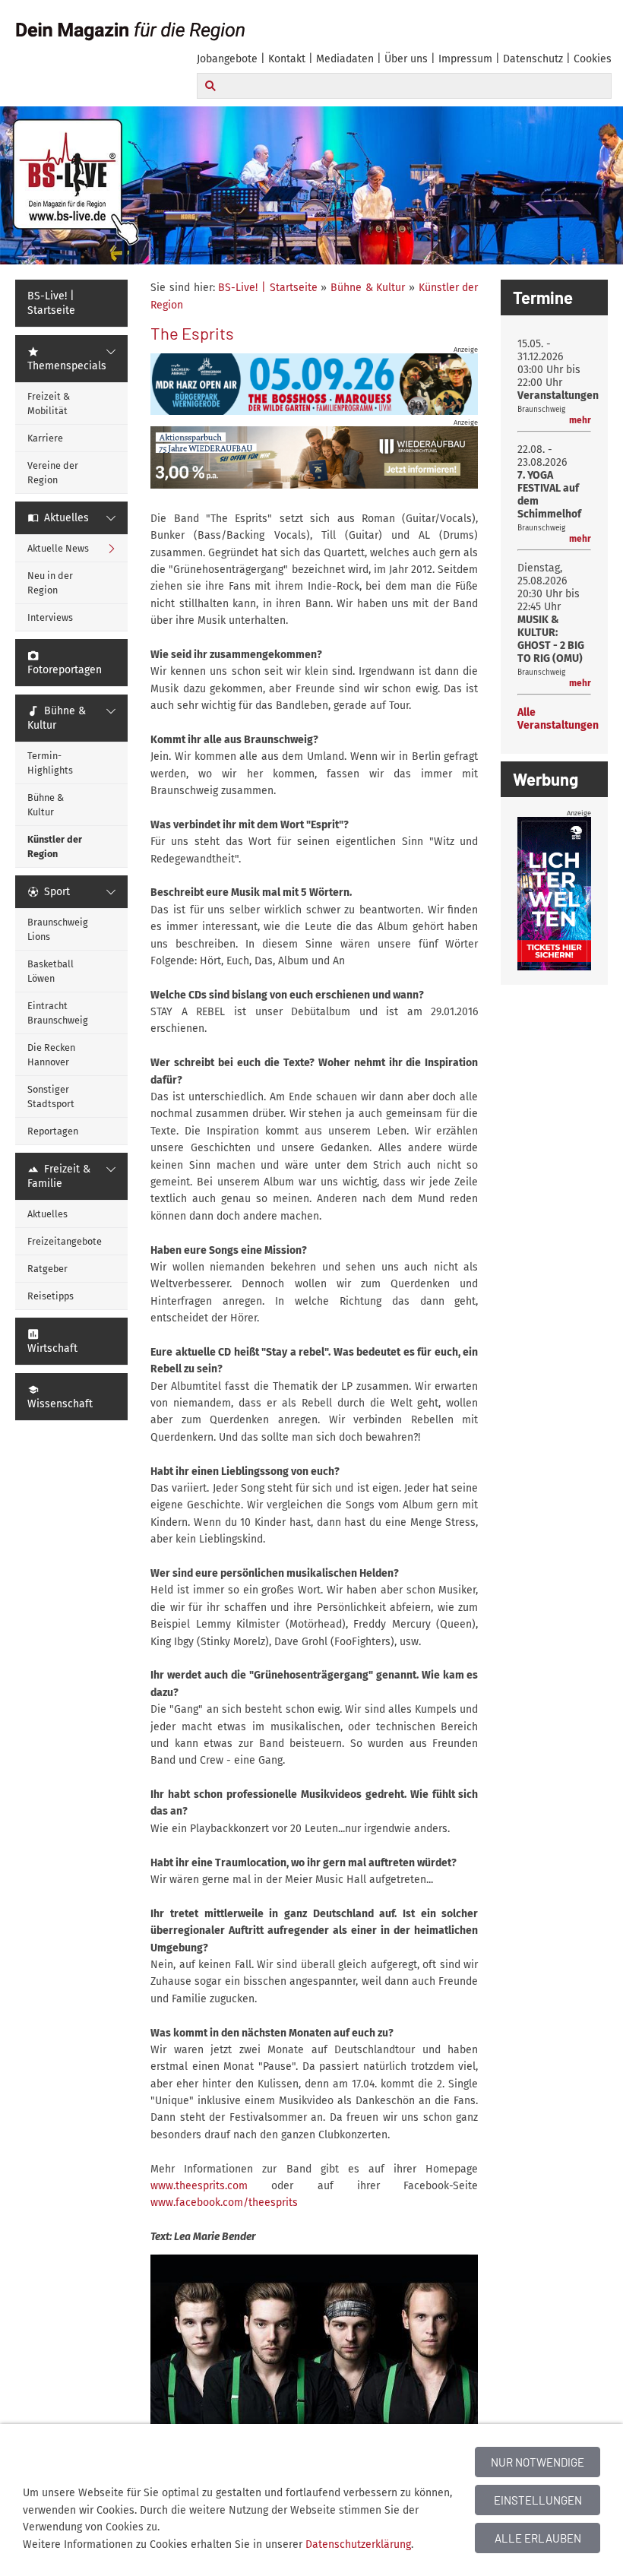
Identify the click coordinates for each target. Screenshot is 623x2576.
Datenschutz (533, 59)
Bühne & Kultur (368, 288)
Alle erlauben (538, 2538)
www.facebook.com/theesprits (224, 2203)
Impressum (465, 59)
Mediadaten (345, 59)
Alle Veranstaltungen (558, 719)
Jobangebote (227, 59)
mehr (580, 420)
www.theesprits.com (199, 2186)
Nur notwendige (538, 2462)
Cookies (593, 59)
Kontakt (287, 59)
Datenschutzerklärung (358, 2544)
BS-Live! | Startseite (267, 288)
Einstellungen (538, 2500)
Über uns (406, 59)
